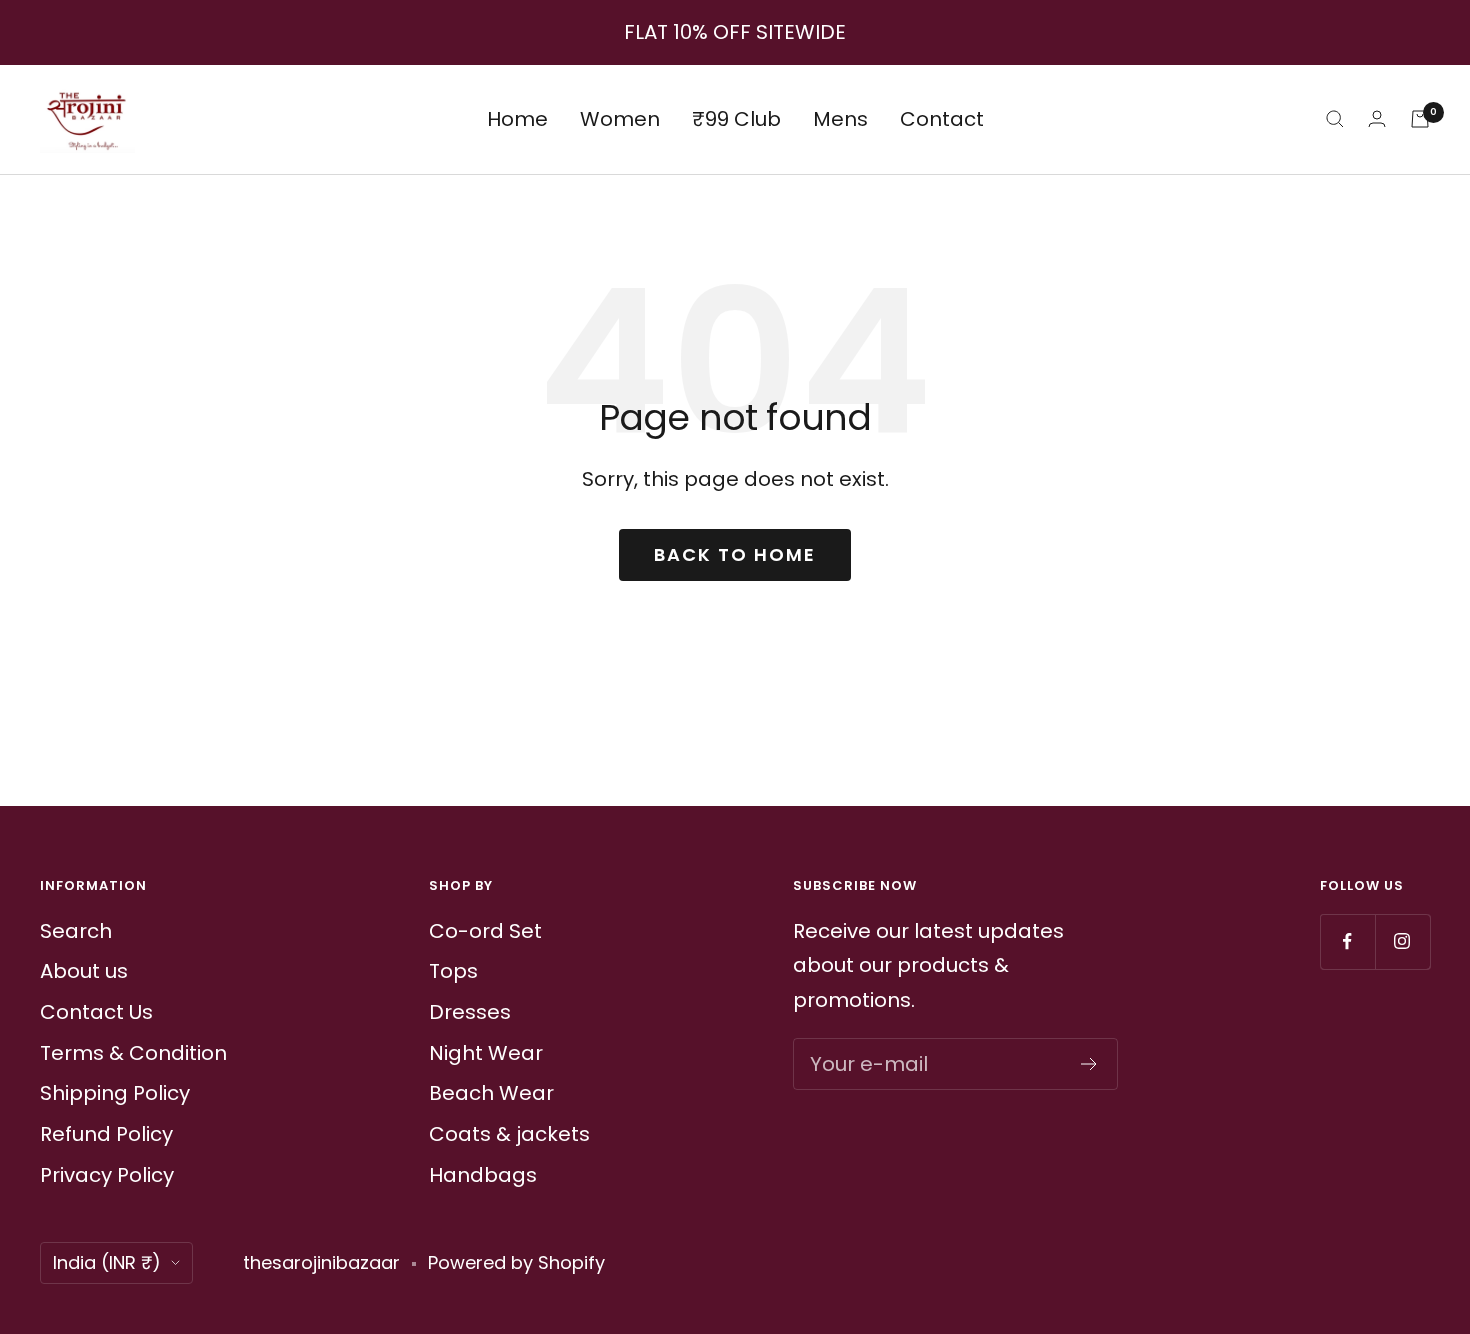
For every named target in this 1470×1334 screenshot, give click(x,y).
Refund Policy (106, 1134)
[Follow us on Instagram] (1402, 941)
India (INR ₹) (107, 1262)
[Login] (1377, 118)
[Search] (1335, 119)
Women (620, 119)
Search (76, 931)
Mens (840, 119)
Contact (942, 119)
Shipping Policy (115, 1093)
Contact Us (96, 1012)
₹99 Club (736, 119)
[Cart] (1420, 119)
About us (84, 971)
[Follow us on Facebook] (1347, 941)
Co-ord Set (485, 931)
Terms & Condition (133, 1053)
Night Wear (486, 1053)
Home (517, 119)
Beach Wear (491, 1093)
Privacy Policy (107, 1175)
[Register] (1089, 1064)
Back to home (735, 554)
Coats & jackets (509, 1134)
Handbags (483, 1175)
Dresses (470, 1012)
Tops (453, 971)
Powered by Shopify (516, 1262)
